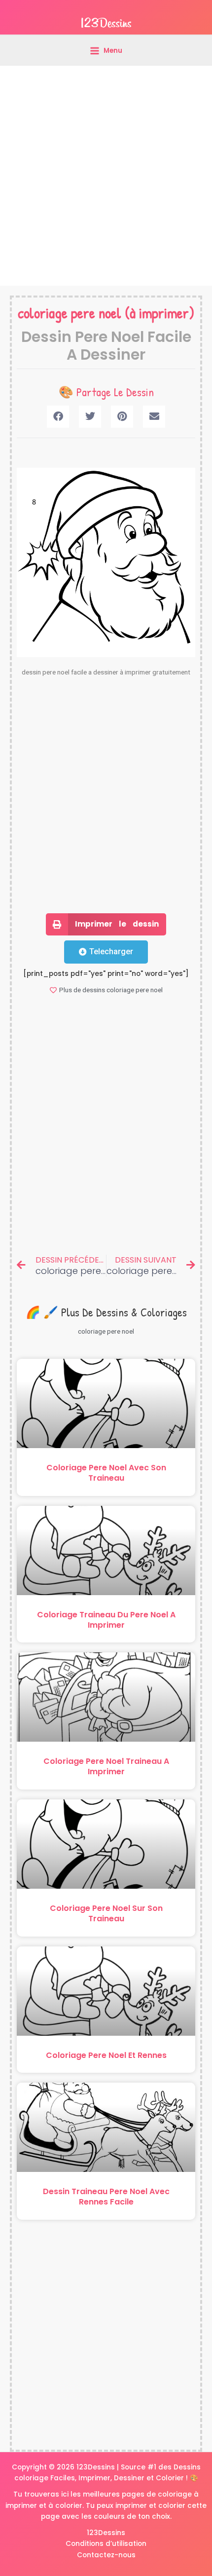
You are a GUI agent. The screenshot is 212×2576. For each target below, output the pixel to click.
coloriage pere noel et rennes (106, 2055)
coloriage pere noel (70, 313)
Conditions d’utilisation (106, 2544)
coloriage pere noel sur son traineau (106, 1913)
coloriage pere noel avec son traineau (106, 1473)
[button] (58, 417)
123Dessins (106, 2533)
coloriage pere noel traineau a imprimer (106, 1766)
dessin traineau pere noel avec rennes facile (106, 2197)
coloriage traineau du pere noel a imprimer (106, 1620)
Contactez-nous (106, 2555)
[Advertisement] (106, 176)
